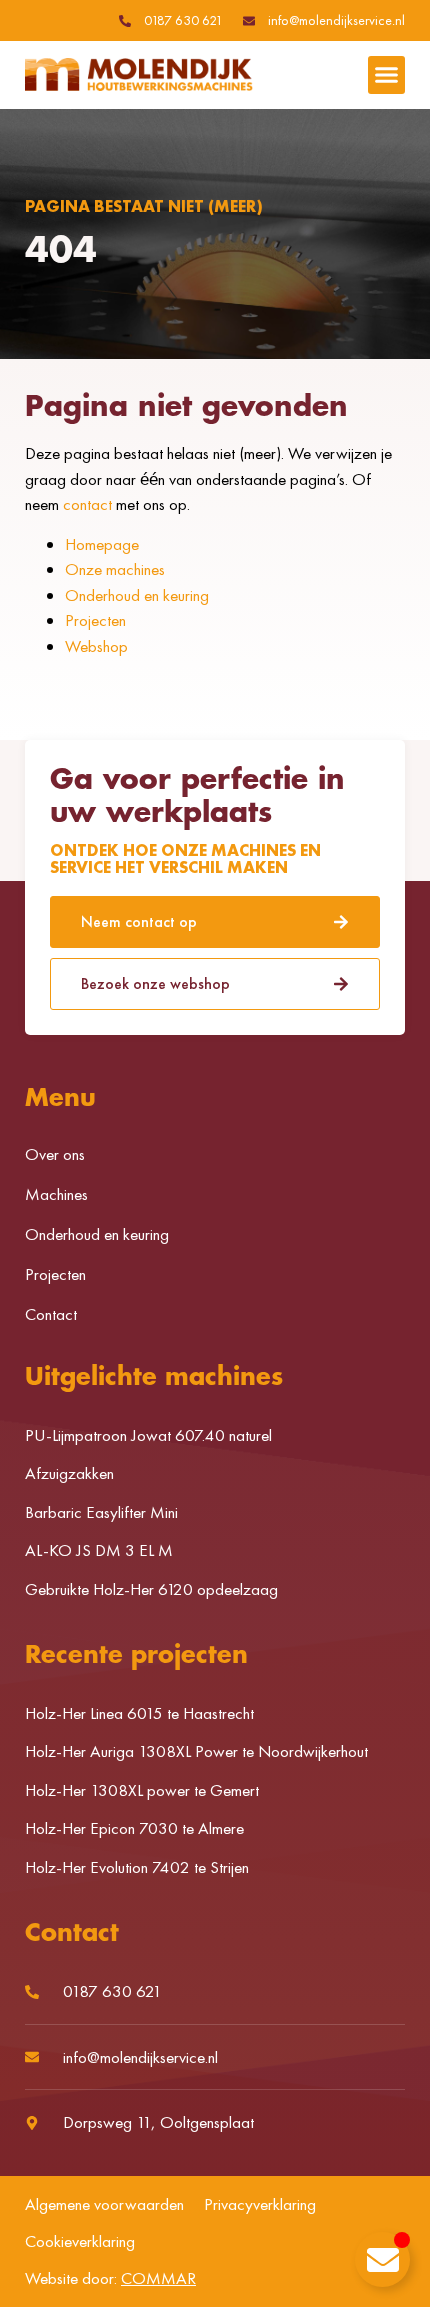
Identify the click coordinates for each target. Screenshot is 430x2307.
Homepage (102, 544)
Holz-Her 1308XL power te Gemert (142, 1790)
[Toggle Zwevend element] (382, 2259)
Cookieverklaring (80, 2241)
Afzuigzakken (69, 1473)
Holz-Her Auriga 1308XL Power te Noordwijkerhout (196, 1751)
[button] (387, 75)
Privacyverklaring (260, 2204)
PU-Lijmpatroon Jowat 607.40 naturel (148, 1435)
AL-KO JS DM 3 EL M (99, 1550)
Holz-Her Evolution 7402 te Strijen (137, 1867)
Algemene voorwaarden (104, 2204)
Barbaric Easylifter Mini (101, 1512)
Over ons (55, 1154)
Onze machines (115, 569)
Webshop (96, 646)
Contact (51, 1314)
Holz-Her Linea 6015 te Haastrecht (139, 1713)
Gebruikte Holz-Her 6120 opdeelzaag (151, 1589)
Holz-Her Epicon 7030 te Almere (134, 1828)
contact (87, 504)
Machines (56, 1194)
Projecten (95, 620)
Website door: (110, 2278)
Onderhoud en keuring (137, 595)
